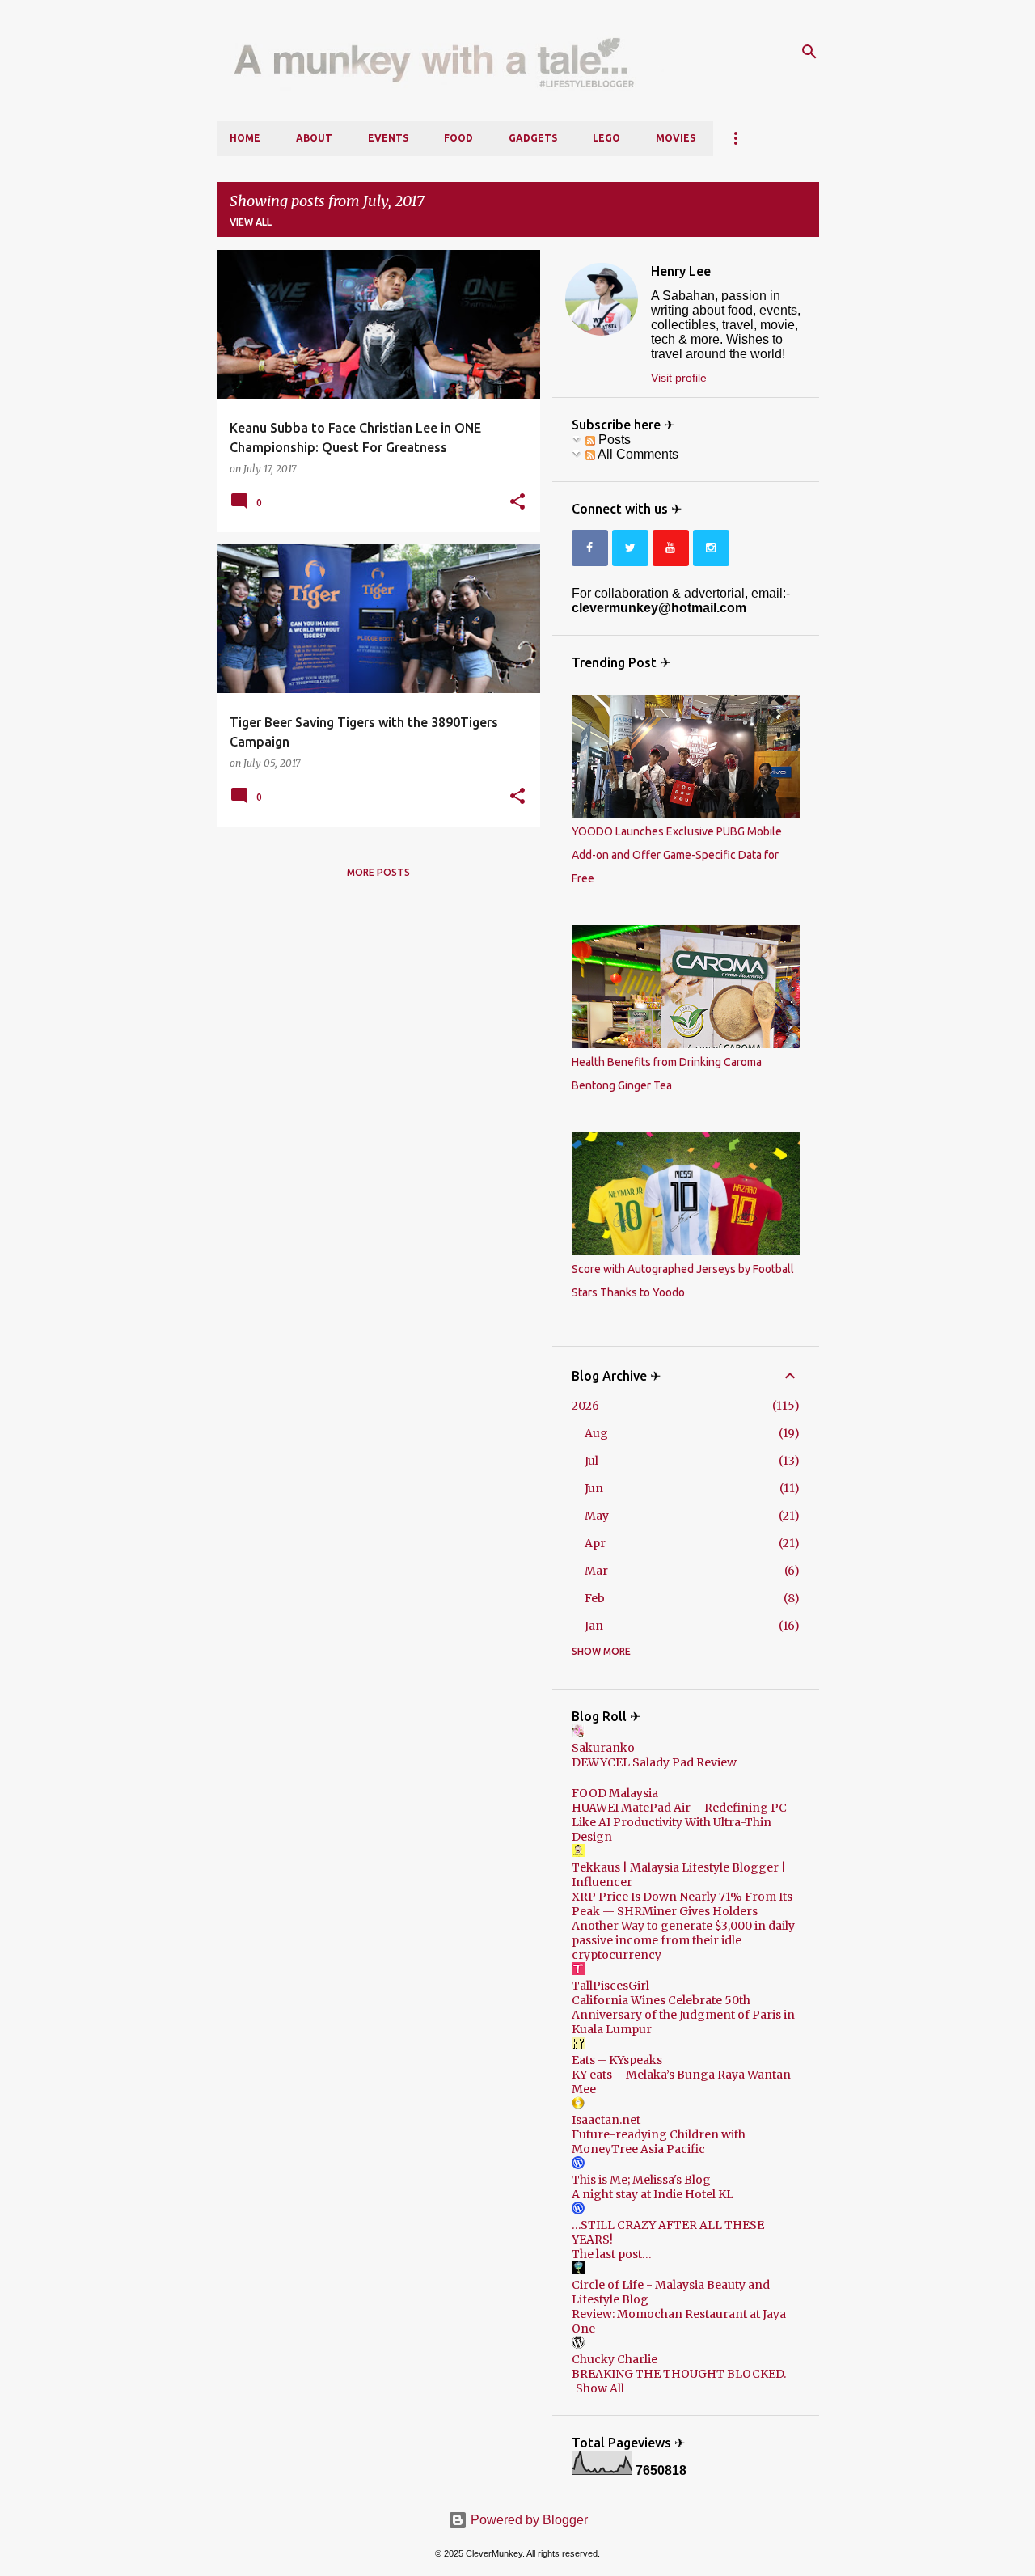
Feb (595, 1598)
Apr (595, 1543)
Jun (594, 1488)
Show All (600, 2388)
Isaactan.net (606, 2120)
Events (388, 138)
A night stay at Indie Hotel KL (653, 2194)
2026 (585, 1406)
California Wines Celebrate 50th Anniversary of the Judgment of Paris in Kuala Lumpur (683, 2015)
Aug (596, 1433)
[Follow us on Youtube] (671, 548)
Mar (596, 1571)
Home (245, 138)
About (314, 138)
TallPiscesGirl (610, 1986)
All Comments (637, 454)
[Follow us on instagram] (711, 548)
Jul (591, 1461)
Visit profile (679, 378)
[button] (517, 502)
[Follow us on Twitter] (630, 548)
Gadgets (533, 138)
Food (458, 138)
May (597, 1516)
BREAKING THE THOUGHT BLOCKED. (679, 2374)
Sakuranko (603, 1748)
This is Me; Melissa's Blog (641, 2180)
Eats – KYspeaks (617, 2060)
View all (251, 222)
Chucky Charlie (615, 2359)
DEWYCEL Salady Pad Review (654, 1762)
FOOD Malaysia (615, 1793)
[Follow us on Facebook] (590, 548)
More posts (378, 872)
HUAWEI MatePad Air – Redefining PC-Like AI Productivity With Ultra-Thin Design (682, 1822)
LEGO (606, 138)
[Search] (809, 52)
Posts (613, 440)
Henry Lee (681, 271)
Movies (676, 138)
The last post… (612, 2254)
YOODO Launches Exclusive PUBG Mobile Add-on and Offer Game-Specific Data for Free (677, 855)
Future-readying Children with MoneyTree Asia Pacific (659, 2142)
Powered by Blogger (528, 2520)
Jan (594, 1626)
